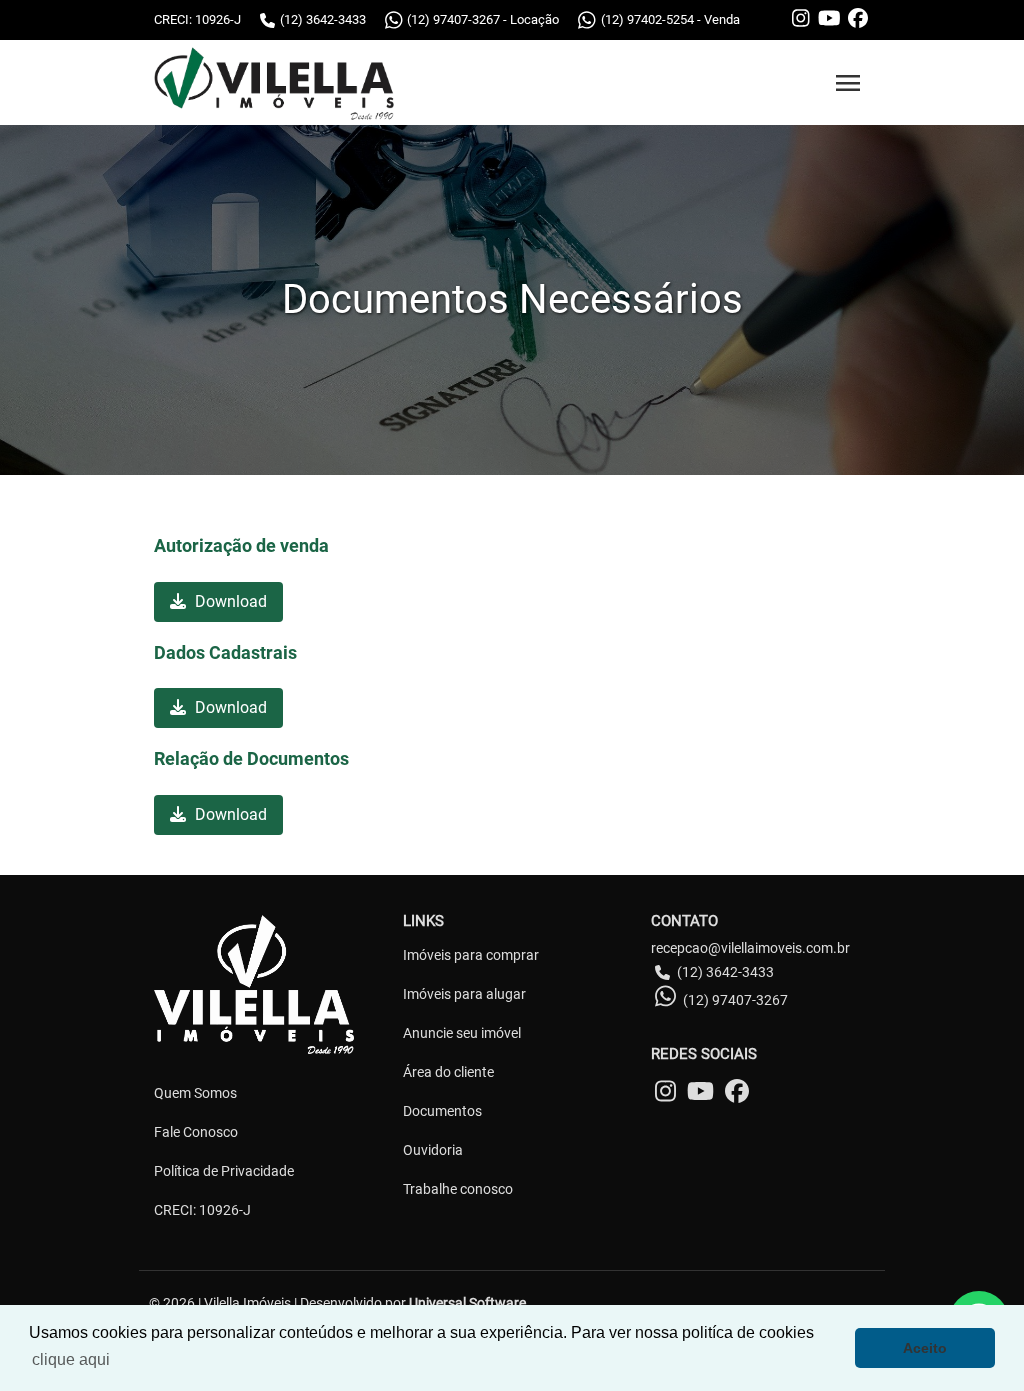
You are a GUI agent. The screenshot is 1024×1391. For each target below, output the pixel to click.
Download (229, 601)
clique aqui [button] (71, 1359)
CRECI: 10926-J (202, 1210)
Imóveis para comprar (471, 955)
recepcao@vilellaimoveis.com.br (750, 948)
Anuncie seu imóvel (462, 1033)
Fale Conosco (196, 1132)
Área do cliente (448, 1072)
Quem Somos (195, 1093)
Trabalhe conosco (458, 1189)
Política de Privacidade (224, 1171)
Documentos (442, 1111)
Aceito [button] (925, 1348)
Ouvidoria (433, 1150)
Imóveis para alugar (464, 994)
